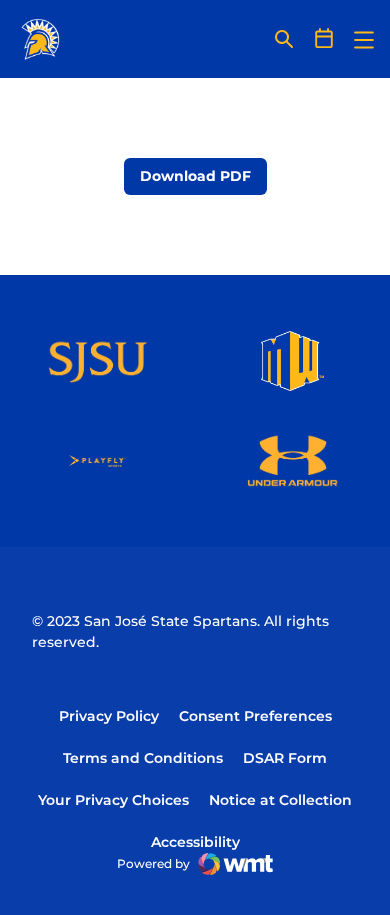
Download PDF (195, 176)
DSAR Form (285, 758)
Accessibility (195, 841)
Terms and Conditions (143, 758)
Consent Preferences (255, 716)
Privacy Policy (109, 716)
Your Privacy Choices (113, 800)
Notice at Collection (280, 800)
